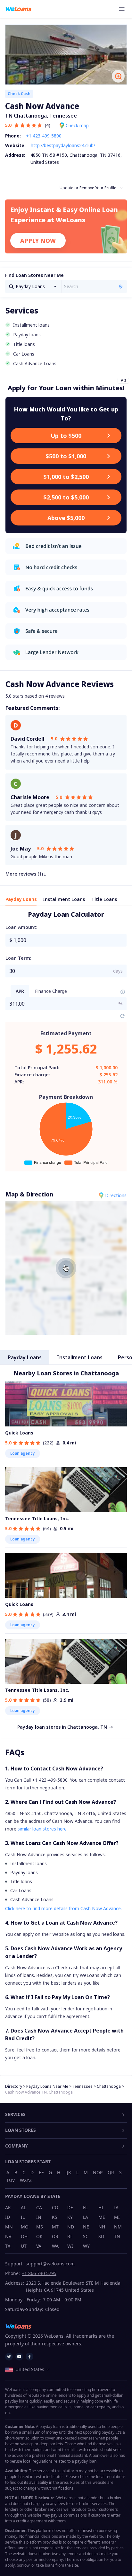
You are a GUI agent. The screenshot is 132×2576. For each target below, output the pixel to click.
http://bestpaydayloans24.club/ (63, 145)
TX (8, 2246)
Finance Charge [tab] (51, 991)
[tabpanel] (66, 1040)
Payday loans (24, 1872)
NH (102, 2227)
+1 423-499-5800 (44, 136)
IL (23, 2217)
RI (70, 2236)
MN (9, 2227)
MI (117, 2217)
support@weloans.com (50, 2264)
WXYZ (26, 2180)
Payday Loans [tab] (21, 899)
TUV (11, 2180)
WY (86, 2246)
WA (55, 2246)
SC (86, 2236)
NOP (98, 2172)
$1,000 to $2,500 (66, 477)
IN (39, 2217)
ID (8, 2217)
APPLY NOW (38, 241)
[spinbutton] (70, 940)
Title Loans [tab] (104, 899)
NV (8, 2236)
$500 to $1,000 (66, 456)
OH (24, 2236)
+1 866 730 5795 (39, 2273)
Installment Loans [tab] (64, 899)
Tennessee (82, 2086)
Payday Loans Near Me (47, 2086)
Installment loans (29, 1863)
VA (39, 2246)
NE (86, 2227)
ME (102, 2217)
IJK (68, 2172)
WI (70, 2246)
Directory (14, 2086)
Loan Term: (18, 958)
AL (23, 2207)
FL (85, 2207)
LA (86, 2217)
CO (55, 2207)
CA (39, 2207)
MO (25, 2227)
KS (55, 2217)
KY (70, 2217)
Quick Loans (19, 1433)
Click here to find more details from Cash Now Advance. (63, 1908)
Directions (116, 1195)
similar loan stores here (42, 1829)
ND (71, 2227)
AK (8, 2207)
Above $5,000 (66, 518)
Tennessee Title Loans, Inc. (37, 1518)
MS (40, 2227)
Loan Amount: (21, 927)
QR (111, 2172)
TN (117, 2236)
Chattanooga (109, 2086)
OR (55, 2236)
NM (118, 2227)
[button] (123, 937)
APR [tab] (20, 991)
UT (24, 2246)
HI (101, 2207)
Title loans (21, 1881)
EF (41, 2172)
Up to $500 (66, 436)
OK (39, 2236)
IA (116, 2207)
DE (70, 2207)
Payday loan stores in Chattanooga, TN (62, 1727)
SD (101, 2236)
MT (55, 2227)
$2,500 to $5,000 (66, 497)
